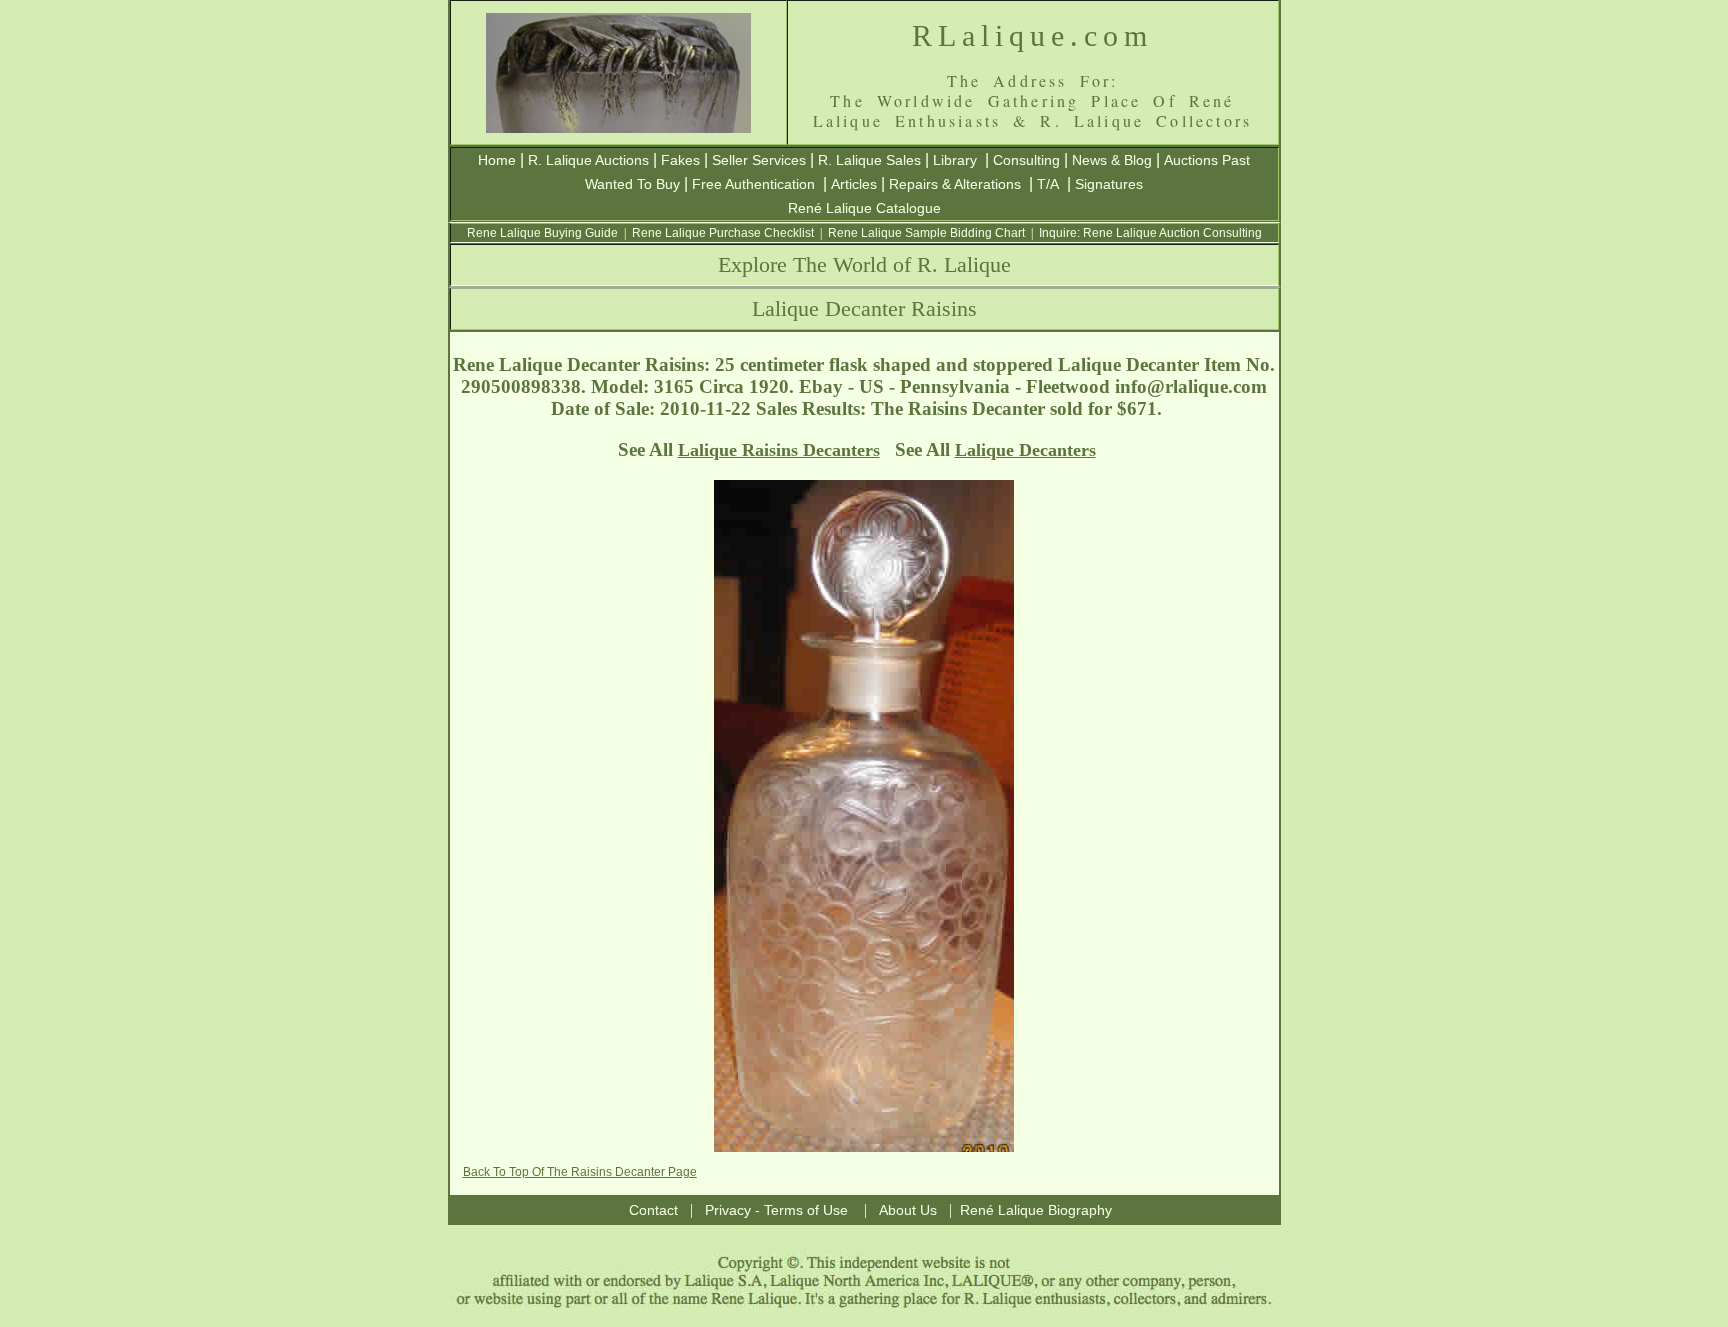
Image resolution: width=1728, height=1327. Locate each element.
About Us (908, 1210)
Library (955, 160)
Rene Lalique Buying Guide (542, 233)
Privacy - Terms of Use (776, 1210)
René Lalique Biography (1036, 1210)
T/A (1048, 184)
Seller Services (759, 160)
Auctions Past (1207, 160)
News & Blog (1112, 160)
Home (497, 160)
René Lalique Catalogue (864, 208)
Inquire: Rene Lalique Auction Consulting (1150, 233)
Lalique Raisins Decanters (779, 450)
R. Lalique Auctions (588, 160)
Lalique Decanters (1025, 450)
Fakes (680, 160)
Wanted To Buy (632, 184)
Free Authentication (753, 184)
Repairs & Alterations (955, 184)
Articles (854, 184)
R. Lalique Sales (869, 160)
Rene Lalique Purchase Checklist (723, 233)
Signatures (1109, 184)
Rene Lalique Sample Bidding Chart (926, 233)
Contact (653, 1210)
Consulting (1026, 160)
